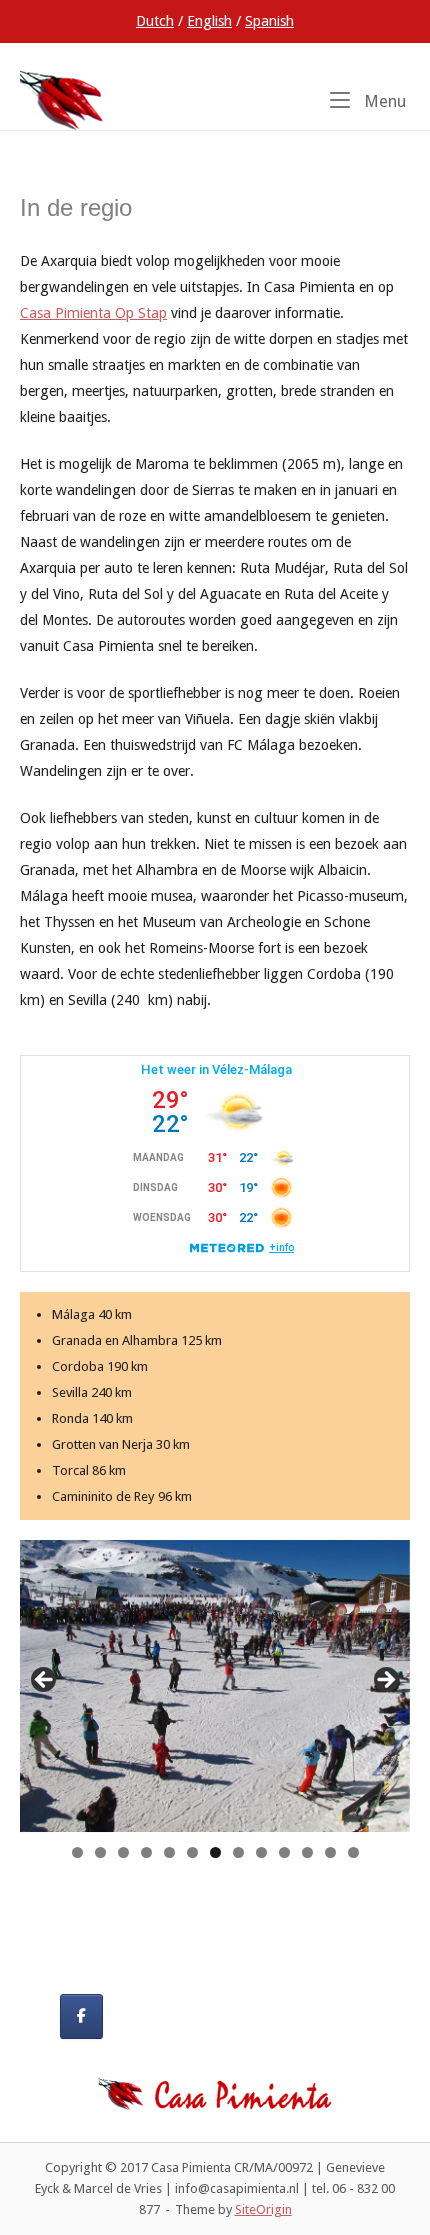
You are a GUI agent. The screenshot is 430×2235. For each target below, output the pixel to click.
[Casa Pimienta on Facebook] (81, 2016)
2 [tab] (100, 1852)
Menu (383, 101)
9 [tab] (261, 1852)
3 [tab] (123, 1852)
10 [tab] (285, 1852)
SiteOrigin (263, 2209)
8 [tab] (238, 1852)
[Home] (62, 99)
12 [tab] (331, 1852)
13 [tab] (354, 1852)
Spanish (269, 21)
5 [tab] (169, 1852)
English (209, 21)
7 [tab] (215, 1852)
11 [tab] (308, 1852)
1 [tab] (77, 1852)
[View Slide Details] (215, 1686)
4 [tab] (146, 1852)
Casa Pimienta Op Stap (93, 313)
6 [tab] (192, 1852)
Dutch (155, 21)
